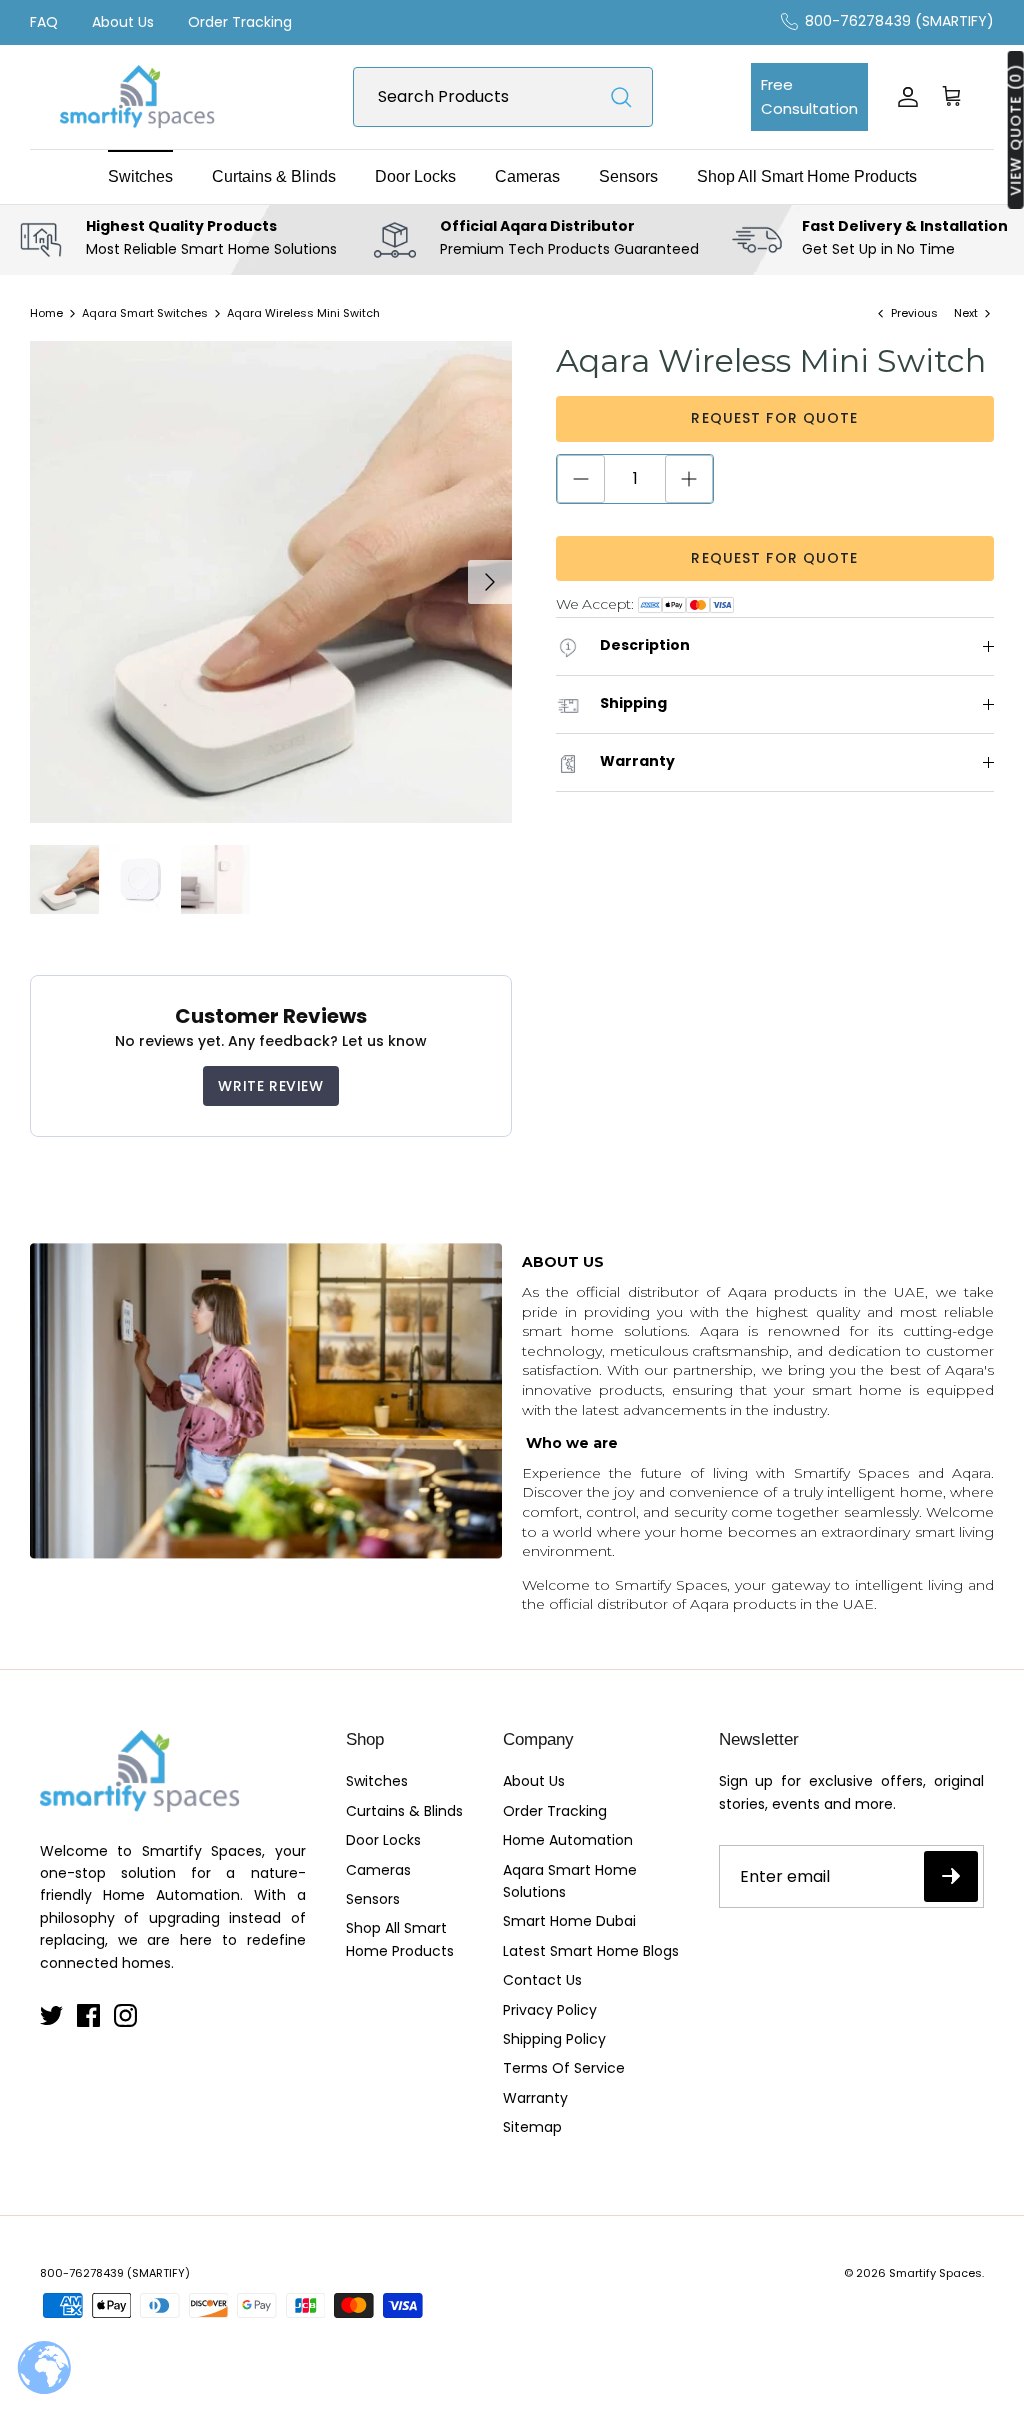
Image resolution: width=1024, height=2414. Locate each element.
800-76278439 (82, 2273)
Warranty (535, 2098)
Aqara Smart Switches (145, 313)
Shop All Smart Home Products (807, 176)
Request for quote (774, 418)
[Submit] (621, 97)
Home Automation (568, 1840)
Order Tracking (240, 22)
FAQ (44, 22)
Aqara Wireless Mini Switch (303, 313)
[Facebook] (88, 2015)
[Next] (490, 582)
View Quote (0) (1016, 130)
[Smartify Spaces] (137, 97)
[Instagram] (125, 2015)
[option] (271, 582)
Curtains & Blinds (274, 176)
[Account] (904, 97)
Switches (140, 176)
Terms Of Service (564, 2068)
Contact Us (542, 1980)
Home (46, 313)
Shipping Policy (554, 2039)
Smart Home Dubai (569, 1921)
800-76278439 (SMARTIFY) (899, 21)
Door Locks (415, 176)
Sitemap (532, 2127)
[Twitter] (51, 2015)
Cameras (527, 176)
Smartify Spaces (935, 2273)
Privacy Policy (550, 2010)
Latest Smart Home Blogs (591, 1951)
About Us (123, 22)
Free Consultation (809, 96)
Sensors (628, 176)
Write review (270, 1086)
